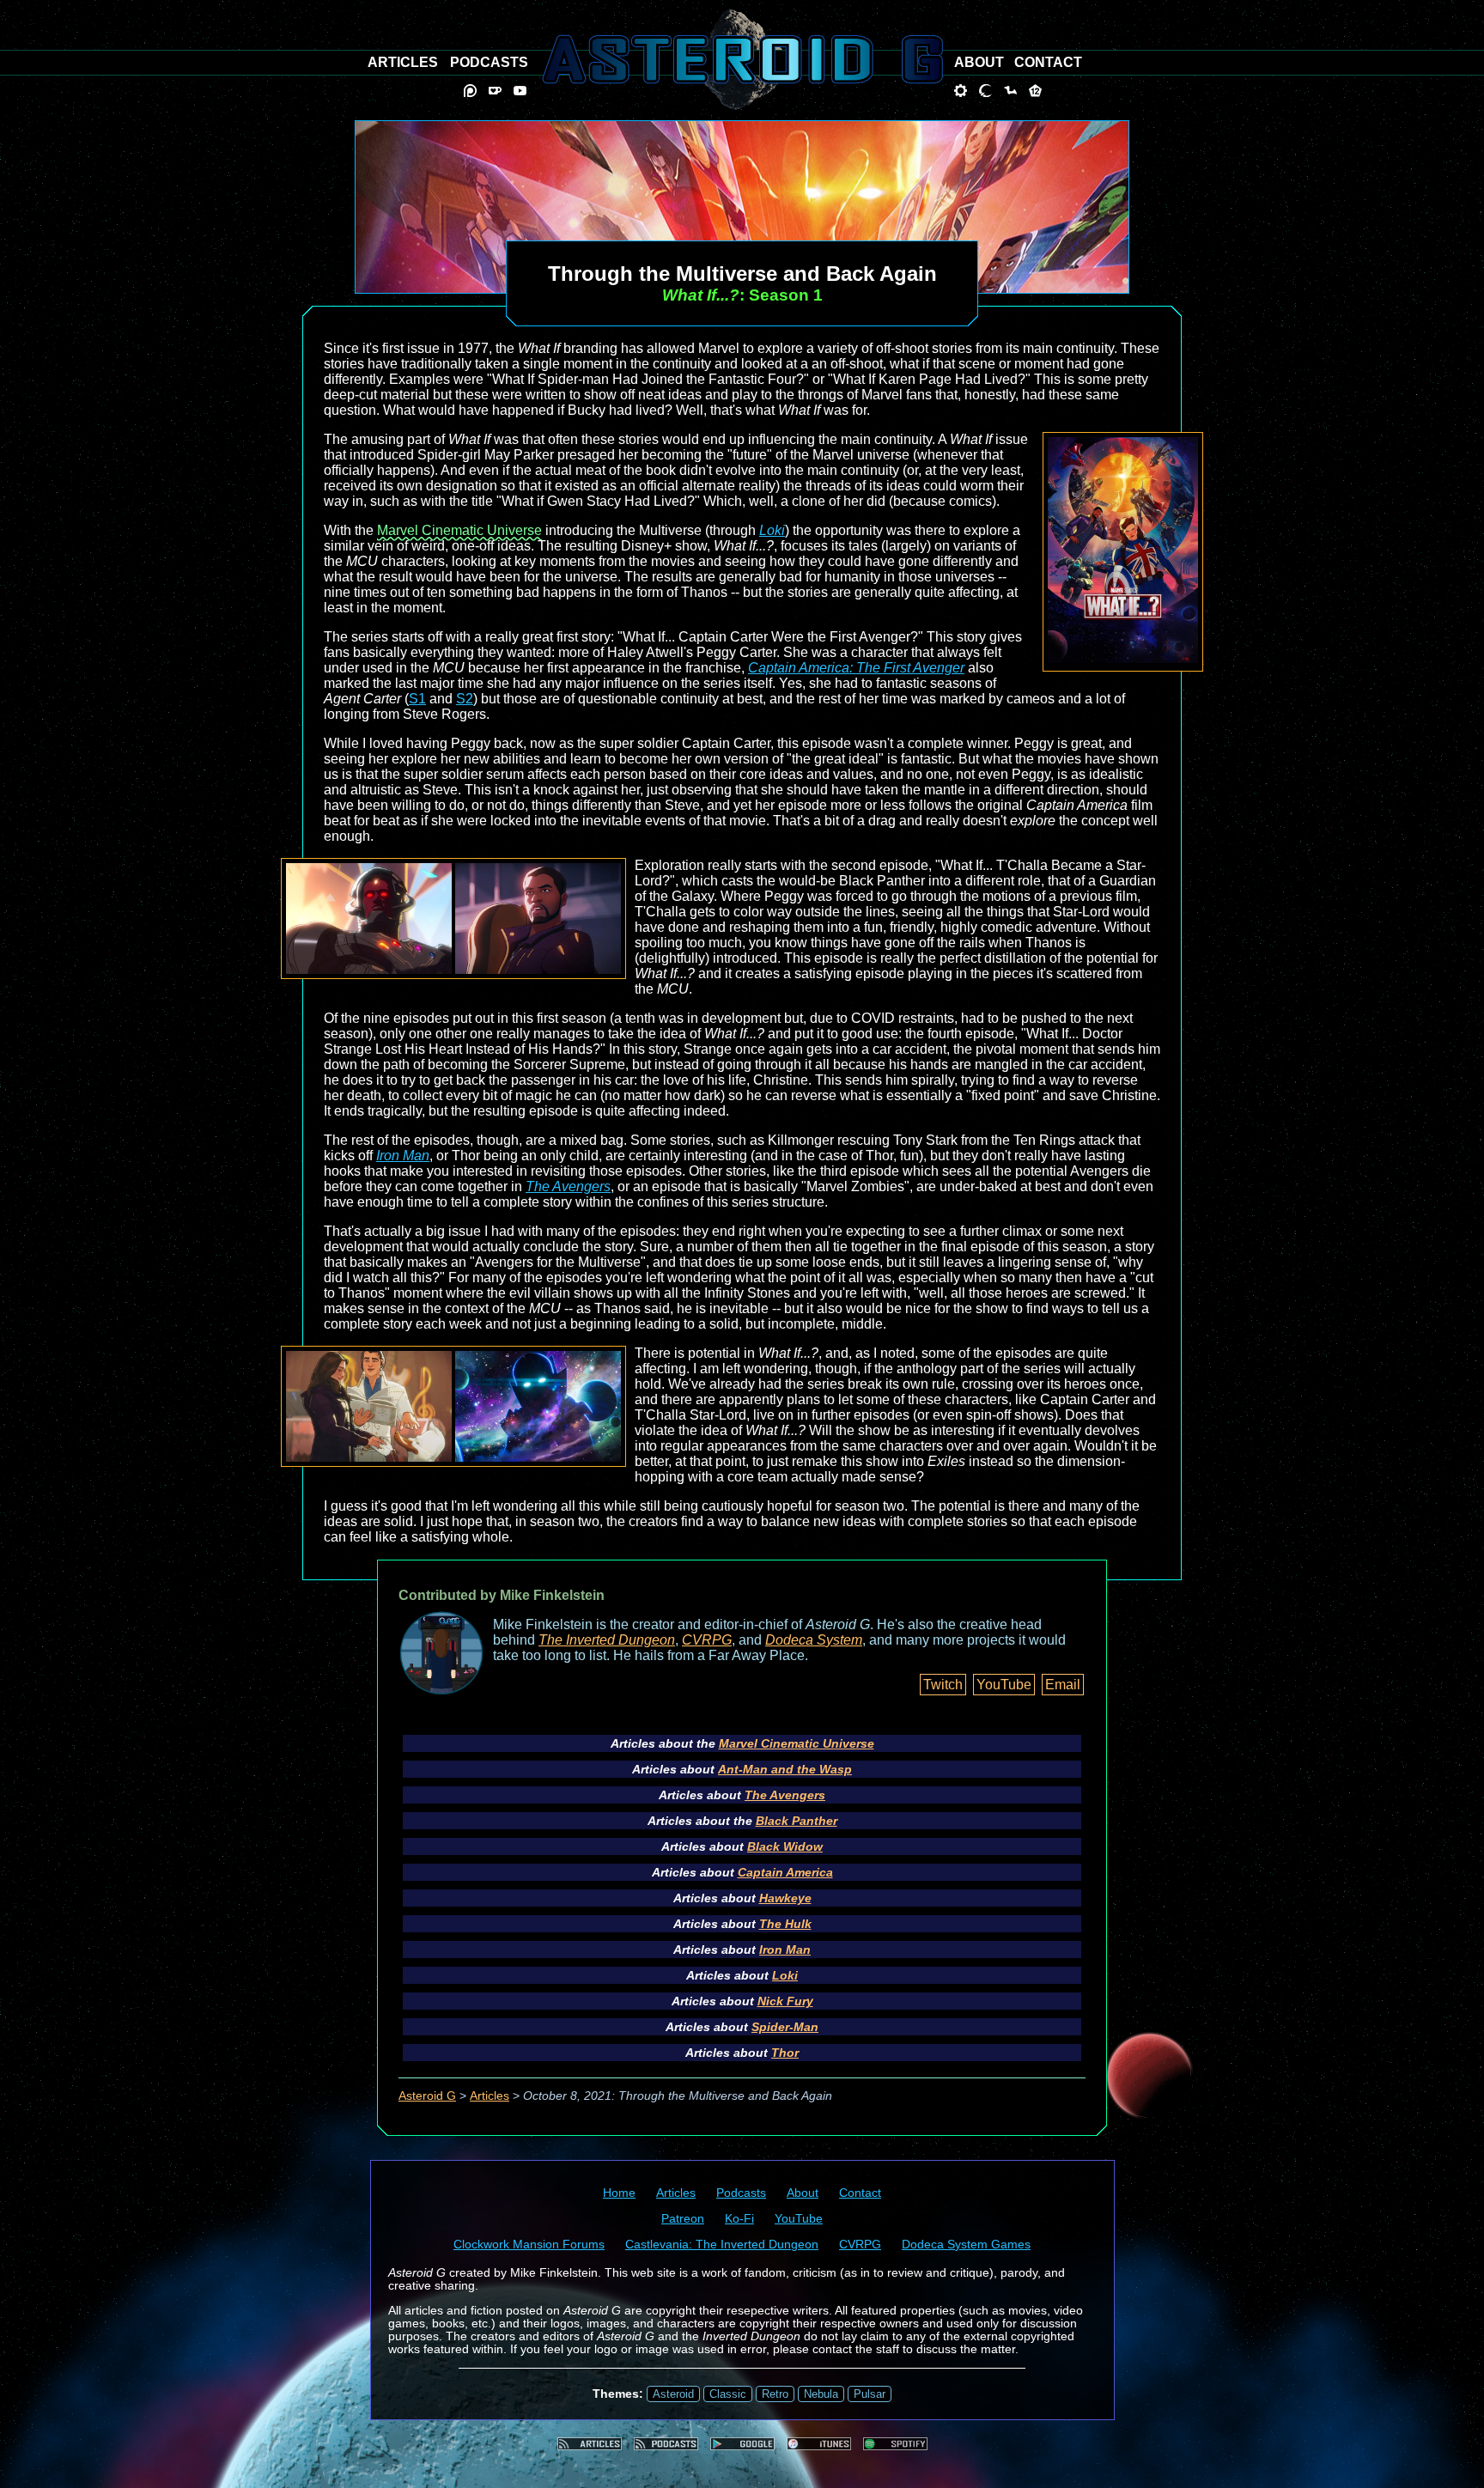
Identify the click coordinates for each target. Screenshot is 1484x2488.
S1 (417, 699)
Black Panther (797, 1821)
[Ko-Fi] (495, 91)
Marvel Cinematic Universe (459, 530)
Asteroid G (427, 2096)
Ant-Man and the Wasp (785, 1769)
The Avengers (568, 1186)
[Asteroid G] (742, 59)
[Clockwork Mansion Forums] (961, 91)
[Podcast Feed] (666, 2444)
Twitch (943, 1685)
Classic (728, 2394)
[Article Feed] (590, 2444)
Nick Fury (785, 2001)
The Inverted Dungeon (607, 1640)
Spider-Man (785, 2027)
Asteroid (673, 2394)
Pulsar (870, 2394)
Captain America (785, 1872)
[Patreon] (470, 91)
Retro (775, 2394)
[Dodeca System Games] (1035, 91)
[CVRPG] (1010, 91)
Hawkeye (785, 1898)
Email (1063, 1685)
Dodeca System (814, 1640)
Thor (785, 2053)
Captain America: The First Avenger (856, 668)
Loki (772, 530)
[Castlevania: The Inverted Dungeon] (985, 91)
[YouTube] (520, 91)
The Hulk (785, 1924)
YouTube (1004, 1685)
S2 (465, 699)
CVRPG (707, 1640)
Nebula (821, 2394)
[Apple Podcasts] (819, 2444)
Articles (490, 2096)
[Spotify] (895, 2444)
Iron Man (403, 1156)
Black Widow (785, 1846)
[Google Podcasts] (742, 2444)
